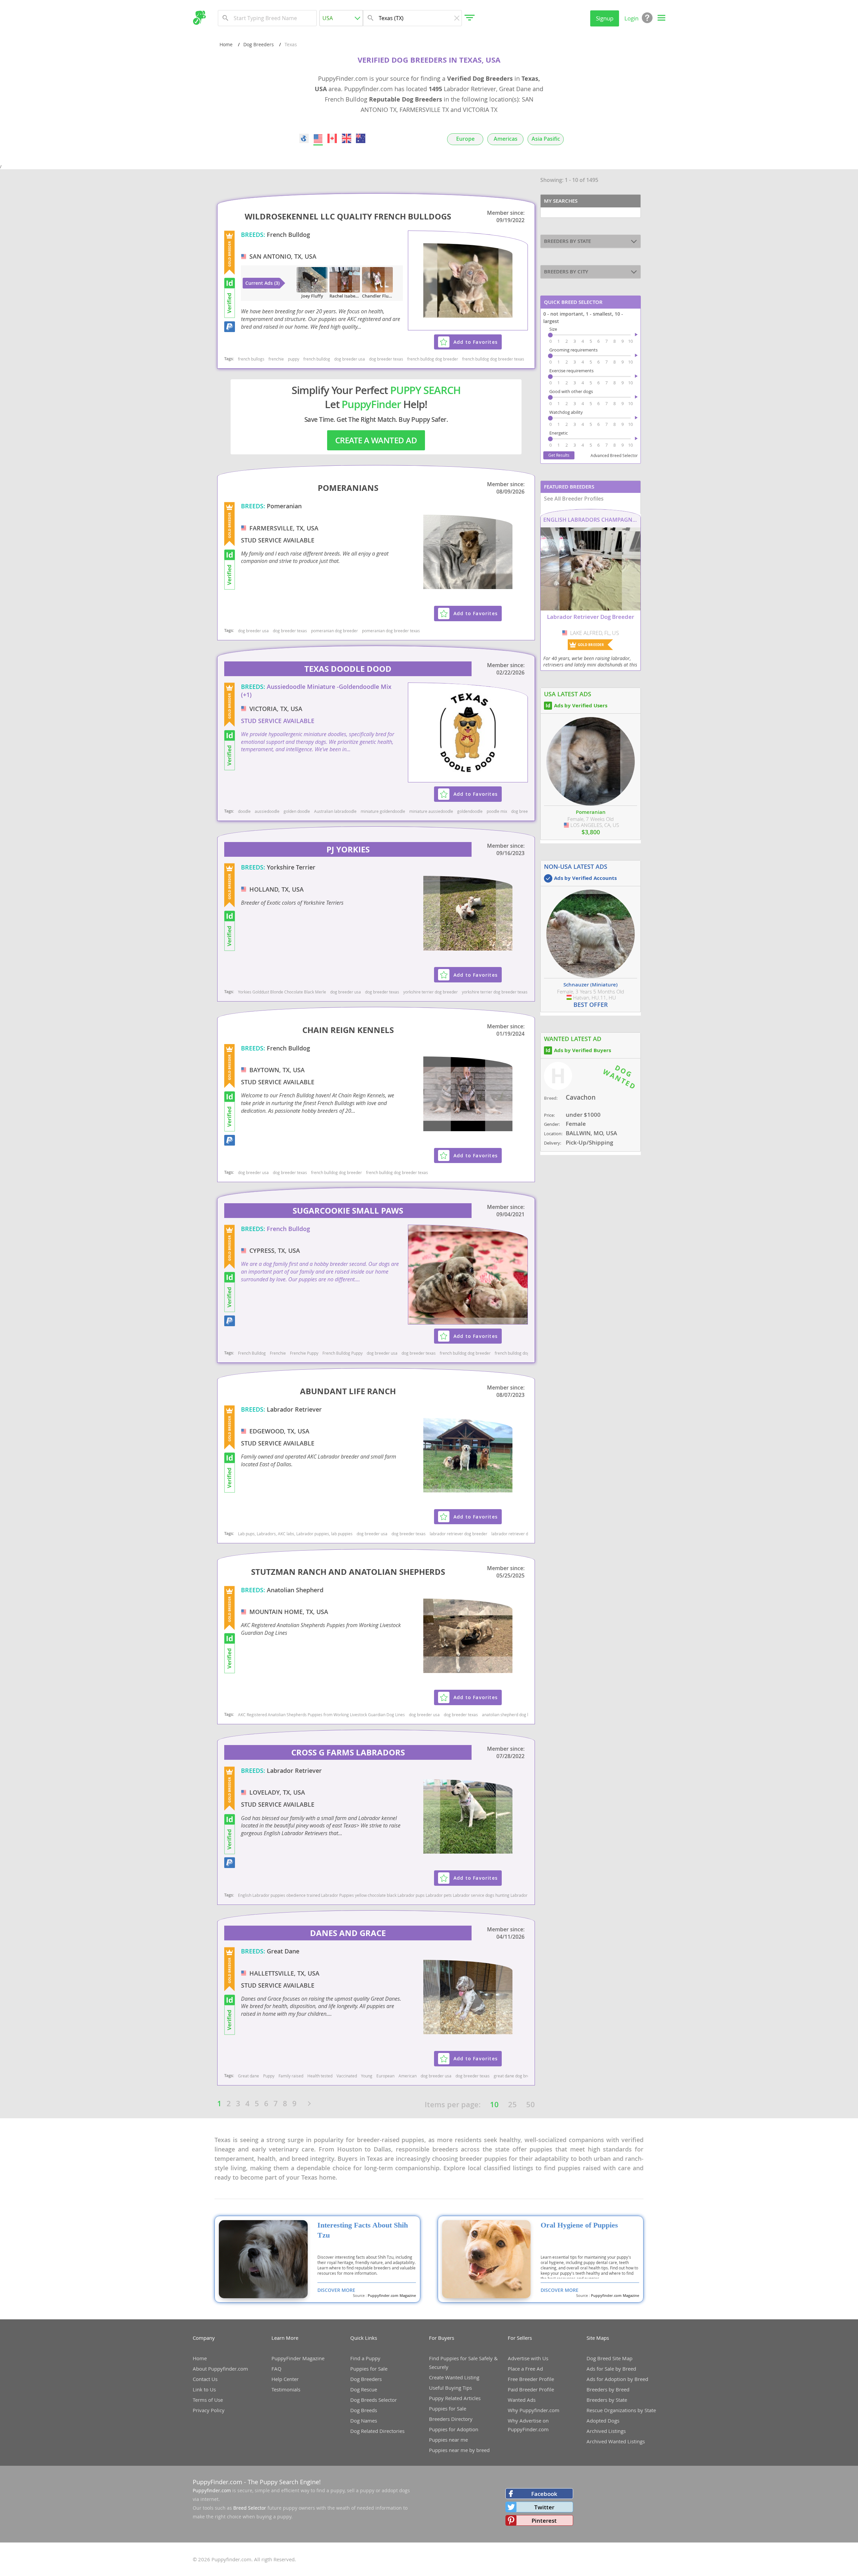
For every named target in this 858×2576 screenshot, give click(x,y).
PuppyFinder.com (218, 2482)
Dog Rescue (364, 2389)
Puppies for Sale (369, 2369)
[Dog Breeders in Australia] (361, 138)
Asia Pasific (546, 139)
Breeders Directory (451, 2419)
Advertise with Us (528, 2358)
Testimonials (286, 2389)
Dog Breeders (259, 44)
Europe (465, 139)
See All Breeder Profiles (574, 499)
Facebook (544, 2494)
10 (494, 2105)
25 (512, 2105)
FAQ (277, 2369)
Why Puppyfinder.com (534, 2410)
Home (226, 44)
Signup (605, 18)
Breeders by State (607, 2400)
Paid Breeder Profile (531, 2389)
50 (531, 2105)
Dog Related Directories (377, 2431)
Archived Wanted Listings (616, 2441)
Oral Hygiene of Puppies (579, 2225)
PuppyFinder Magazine (298, 2358)
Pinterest (544, 2521)
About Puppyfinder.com (220, 2369)
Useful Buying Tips (450, 2388)
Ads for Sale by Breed (611, 2369)
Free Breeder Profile (531, 2379)
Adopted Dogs (603, 2421)
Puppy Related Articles (455, 2398)
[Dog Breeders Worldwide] (304, 138)
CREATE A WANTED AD (376, 440)
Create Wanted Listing (454, 2377)
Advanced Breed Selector (614, 455)
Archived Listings (606, 2431)
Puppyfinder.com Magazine (392, 2296)
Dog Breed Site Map (609, 2358)
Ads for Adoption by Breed (617, 2379)
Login (631, 18)
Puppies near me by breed (459, 2450)
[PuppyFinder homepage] (199, 18)
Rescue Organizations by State (621, 2410)
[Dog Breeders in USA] (318, 138)
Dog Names (364, 2421)
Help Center (285, 2379)
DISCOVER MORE (336, 2290)
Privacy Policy (209, 2410)
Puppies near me (448, 2440)
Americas (506, 139)
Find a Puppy (365, 2358)
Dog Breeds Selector (374, 2400)
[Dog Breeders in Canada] (332, 138)
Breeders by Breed (608, 2389)
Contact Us (205, 2379)
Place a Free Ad (525, 2369)
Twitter (544, 2507)
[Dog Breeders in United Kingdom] (347, 138)
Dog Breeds (364, 2410)
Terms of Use (208, 2400)
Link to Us (204, 2389)
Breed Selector (250, 2508)
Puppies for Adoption (454, 2429)
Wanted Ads (522, 2400)
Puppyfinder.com (212, 2490)
